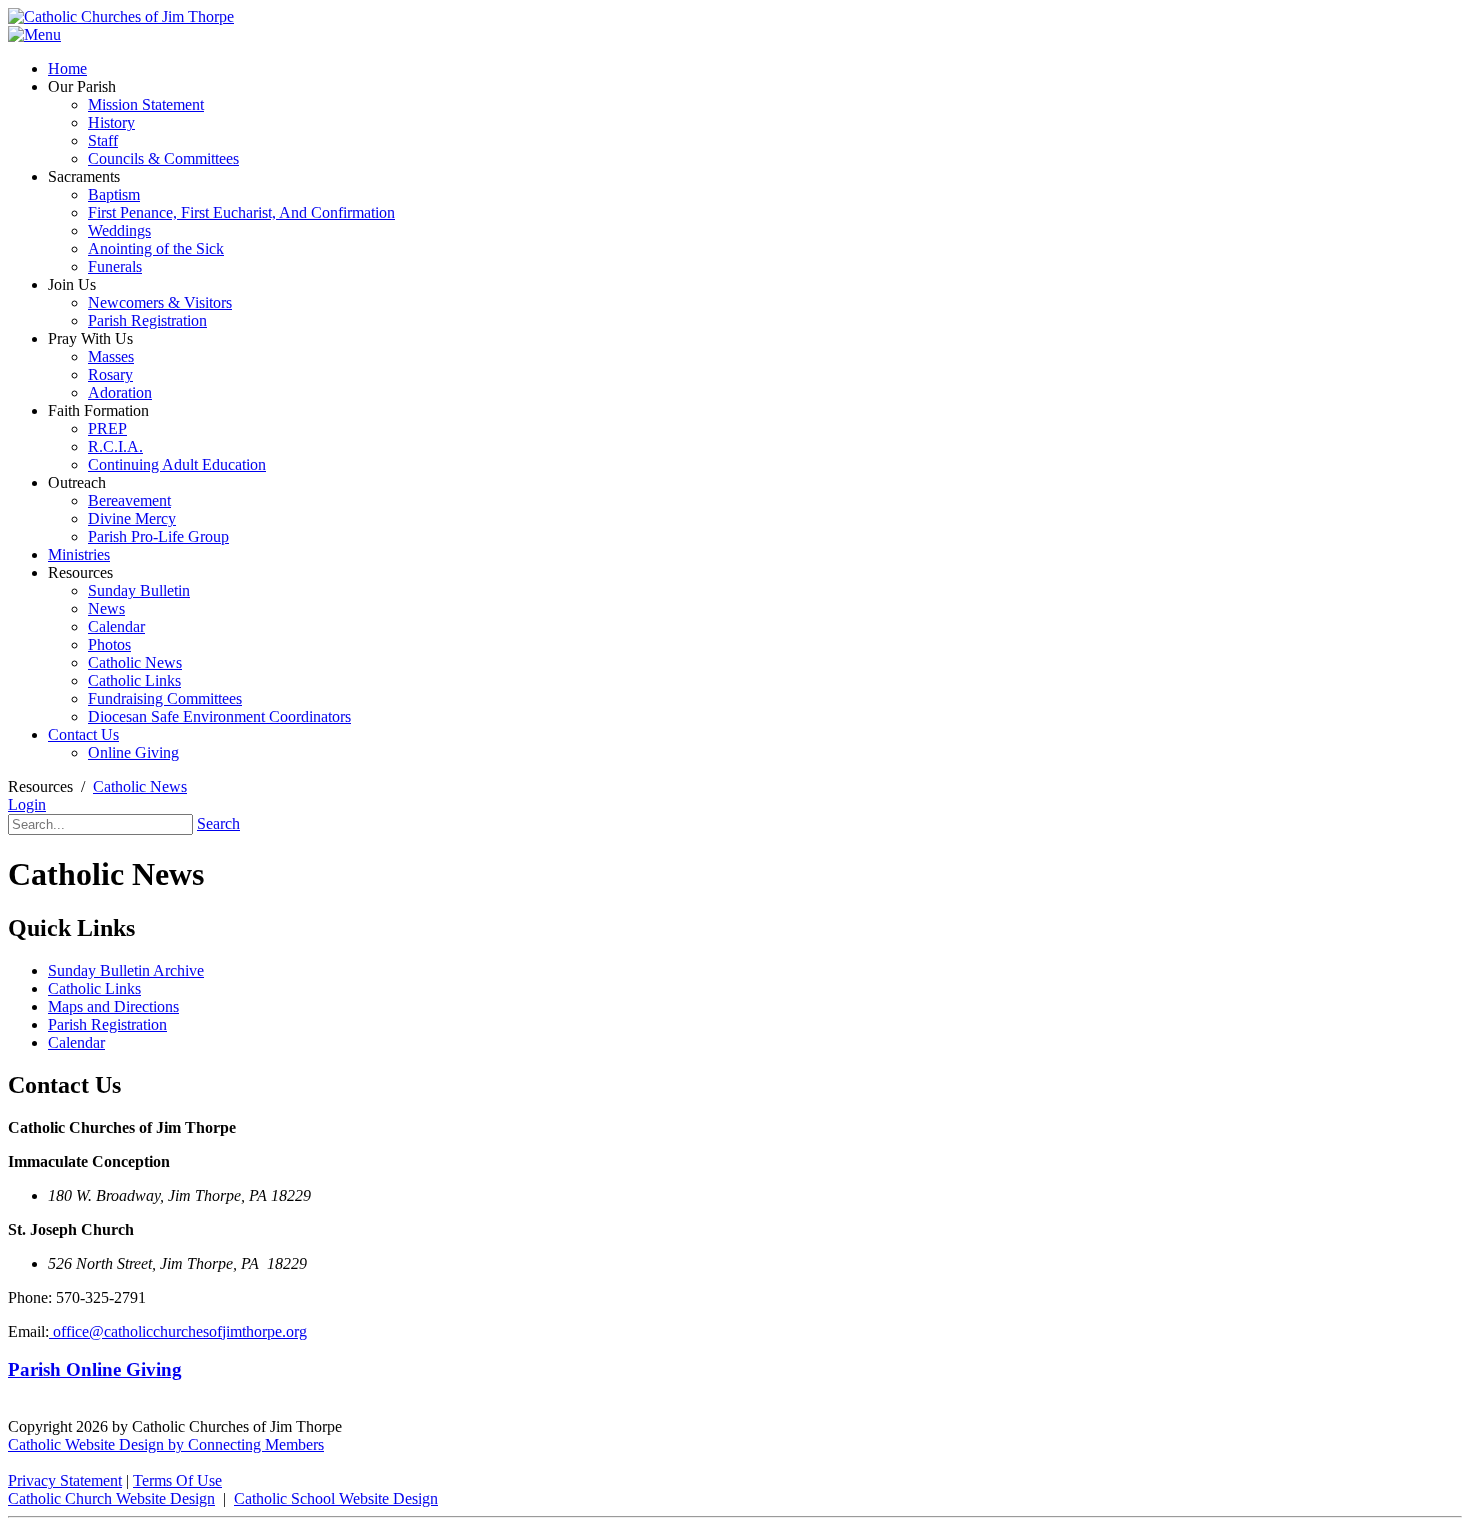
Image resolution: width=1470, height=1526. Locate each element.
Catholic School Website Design (336, 1498)
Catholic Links (94, 988)
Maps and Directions (113, 1006)
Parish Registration (107, 1024)
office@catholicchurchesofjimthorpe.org (178, 1331)
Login (27, 804)
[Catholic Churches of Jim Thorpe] (121, 16)
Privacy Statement (65, 1480)
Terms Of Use (177, 1480)
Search (218, 823)
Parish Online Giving (95, 1369)
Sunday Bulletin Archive (126, 970)
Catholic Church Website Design (111, 1498)
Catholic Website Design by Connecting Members (166, 1444)
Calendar (76, 1042)
